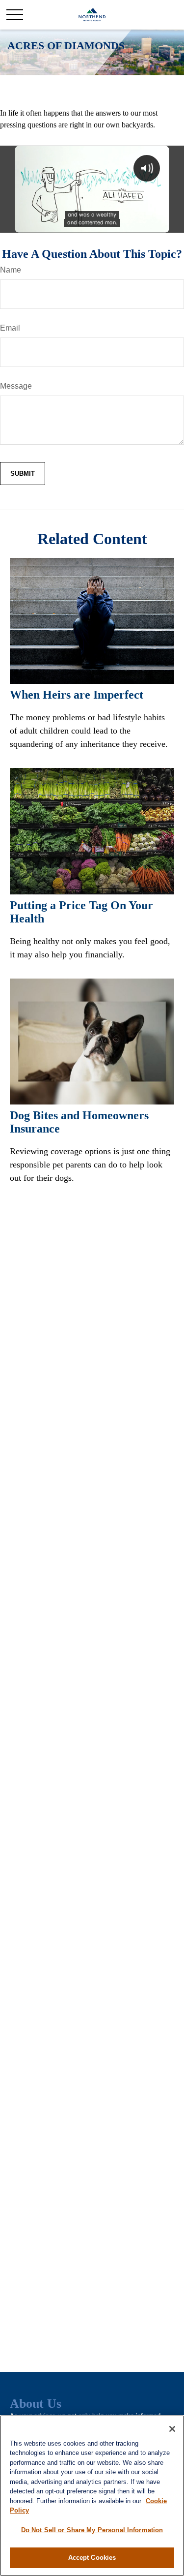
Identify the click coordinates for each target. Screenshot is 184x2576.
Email (10, 328)
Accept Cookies (92, 2558)
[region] (92, 2496)
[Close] (172, 2429)
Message (16, 386)
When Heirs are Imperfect (77, 695)
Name (11, 270)
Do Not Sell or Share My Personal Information (92, 2530)
